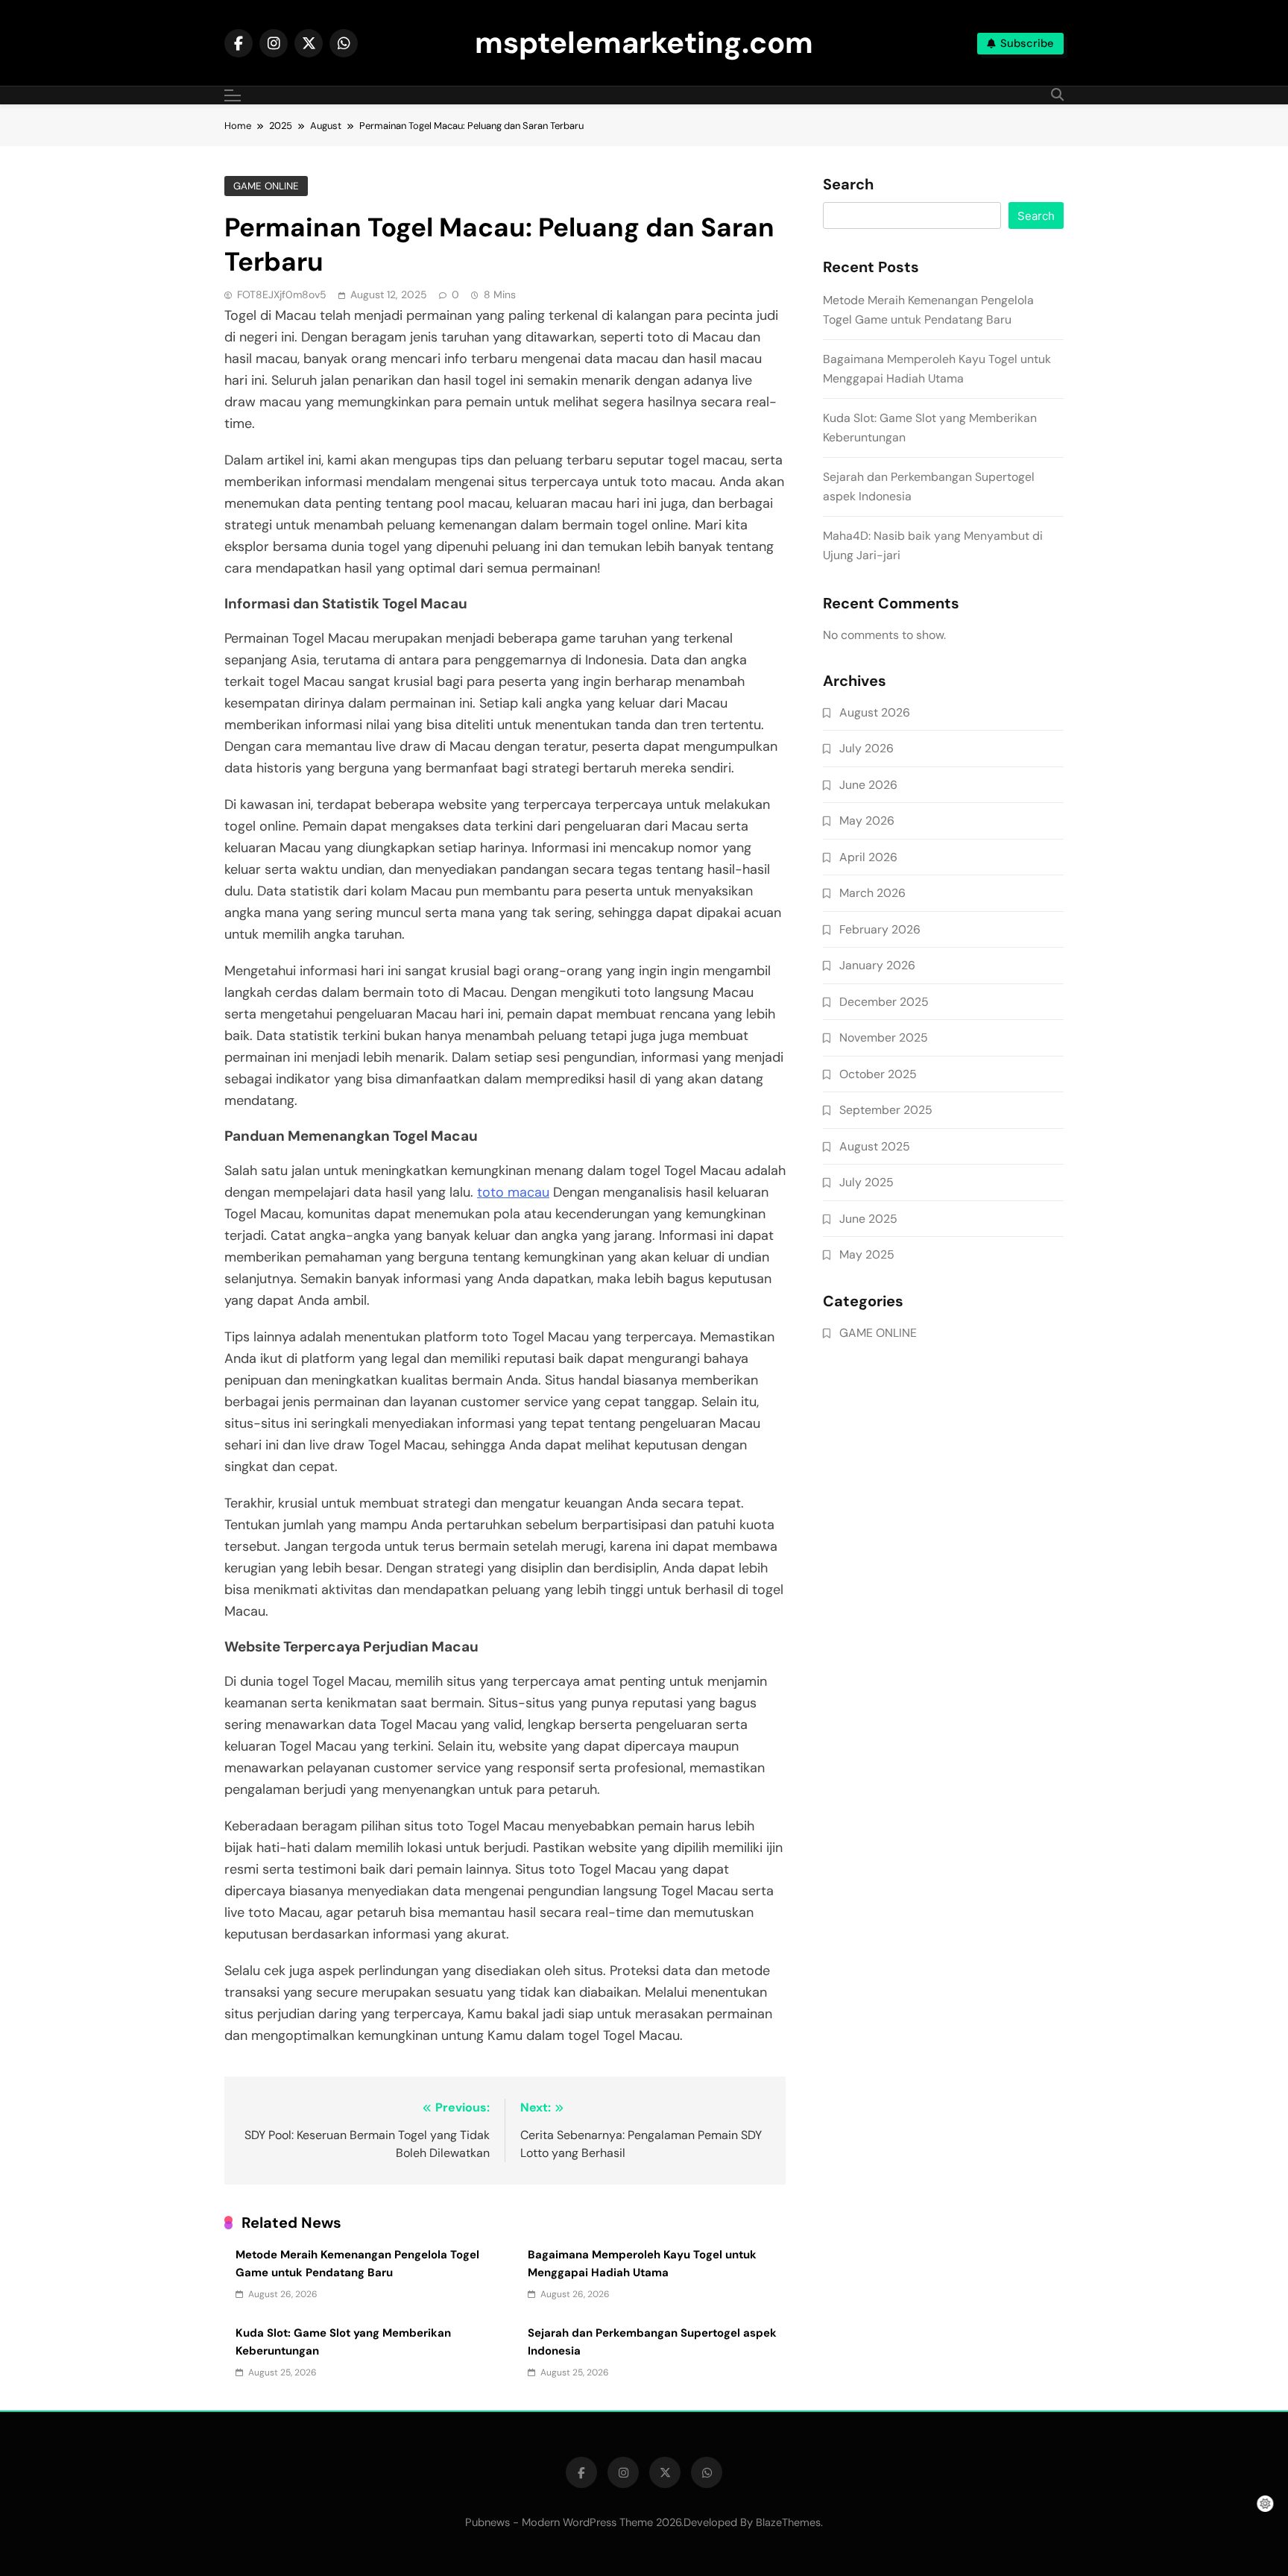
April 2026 (868, 857)
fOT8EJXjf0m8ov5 (282, 295)
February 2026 (880, 929)
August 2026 (875, 712)
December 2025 (884, 1002)
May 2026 (867, 821)
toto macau (513, 1192)
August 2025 (875, 1146)
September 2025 (886, 1110)
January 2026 (877, 965)
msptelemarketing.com (644, 42)
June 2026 (868, 785)
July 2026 (866, 748)
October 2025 (878, 1074)
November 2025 (884, 1037)
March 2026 (872, 893)
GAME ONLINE (266, 186)
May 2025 (867, 1254)
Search (848, 185)
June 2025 (868, 1219)
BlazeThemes (788, 2522)
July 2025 (866, 1182)
